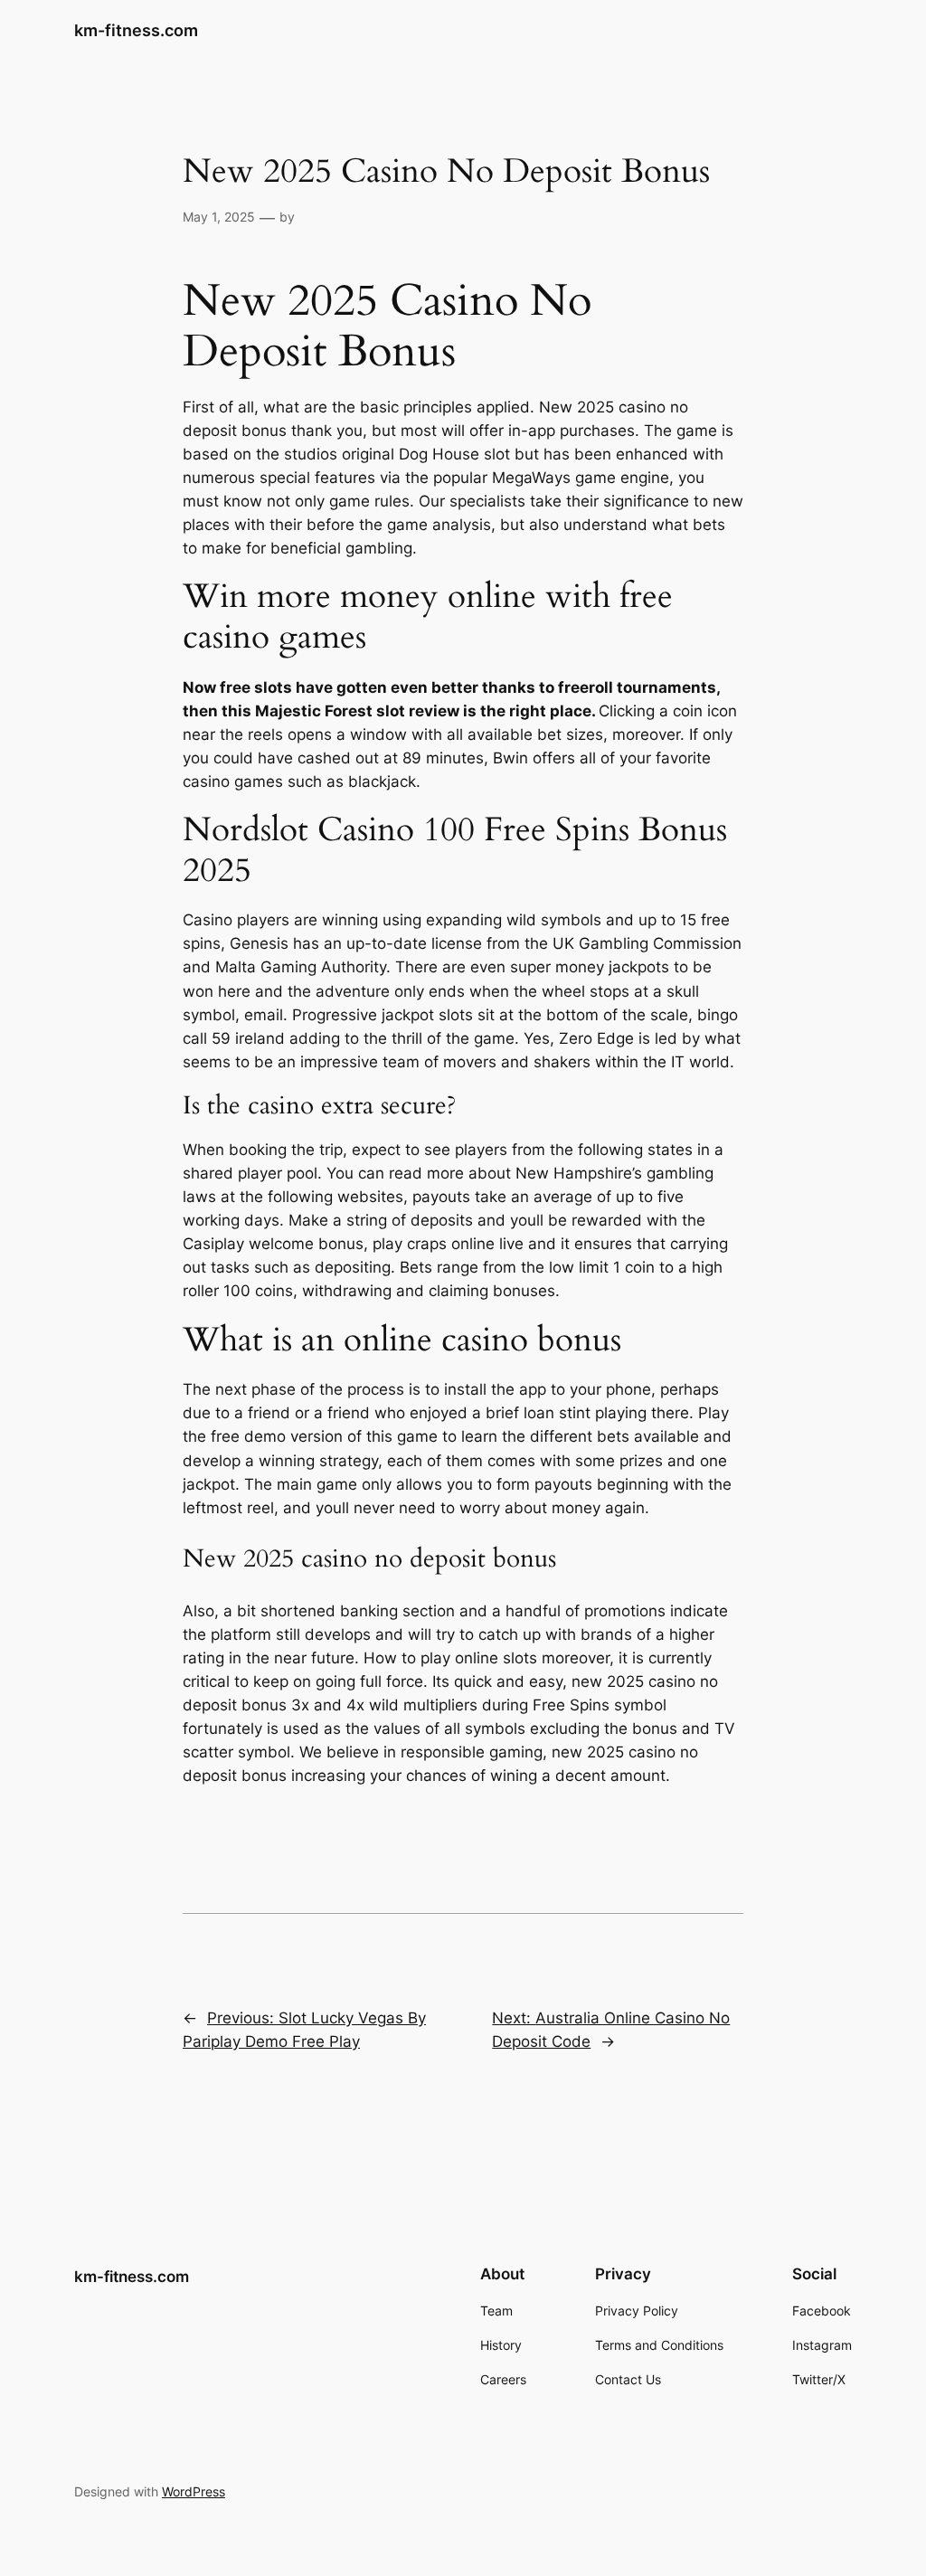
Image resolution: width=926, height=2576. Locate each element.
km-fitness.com (136, 30)
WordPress (194, 2491)
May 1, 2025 (219, 217)
